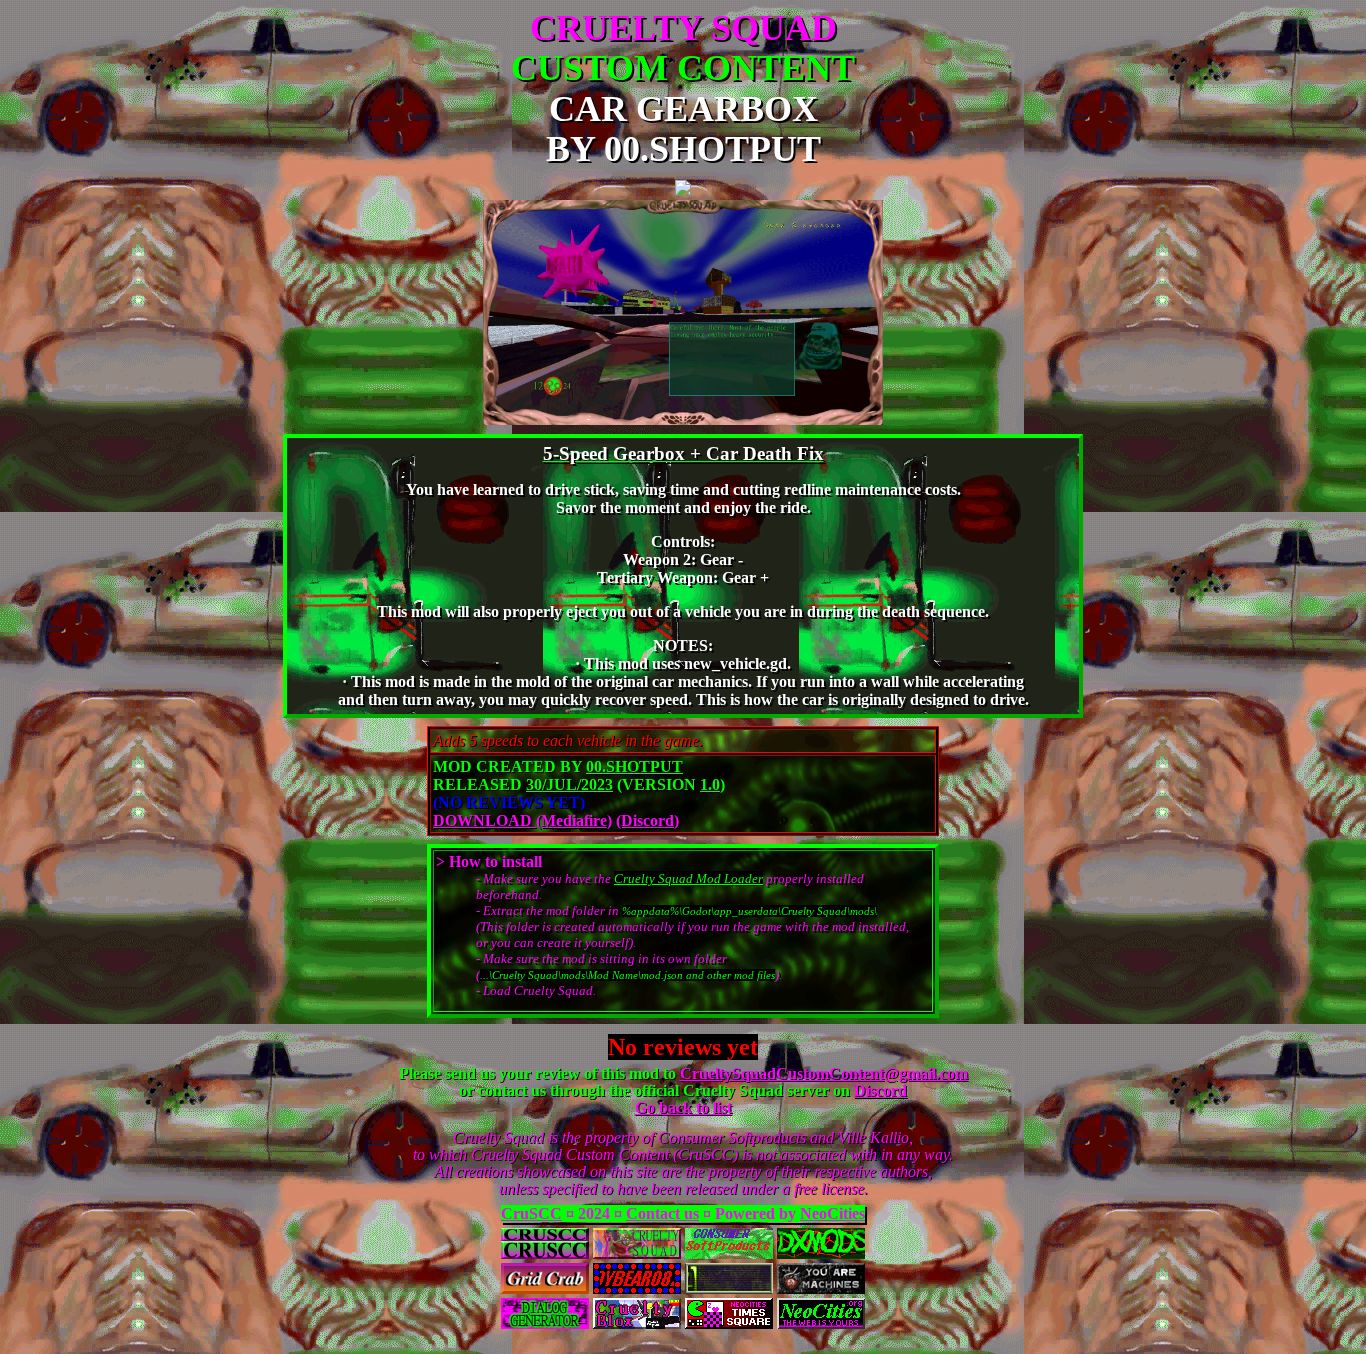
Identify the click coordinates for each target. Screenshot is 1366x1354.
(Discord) (647, 820)
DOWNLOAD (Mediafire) (522, 820)
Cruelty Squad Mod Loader (688, 878)
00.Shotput (634, 766)
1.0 (710, 784)
